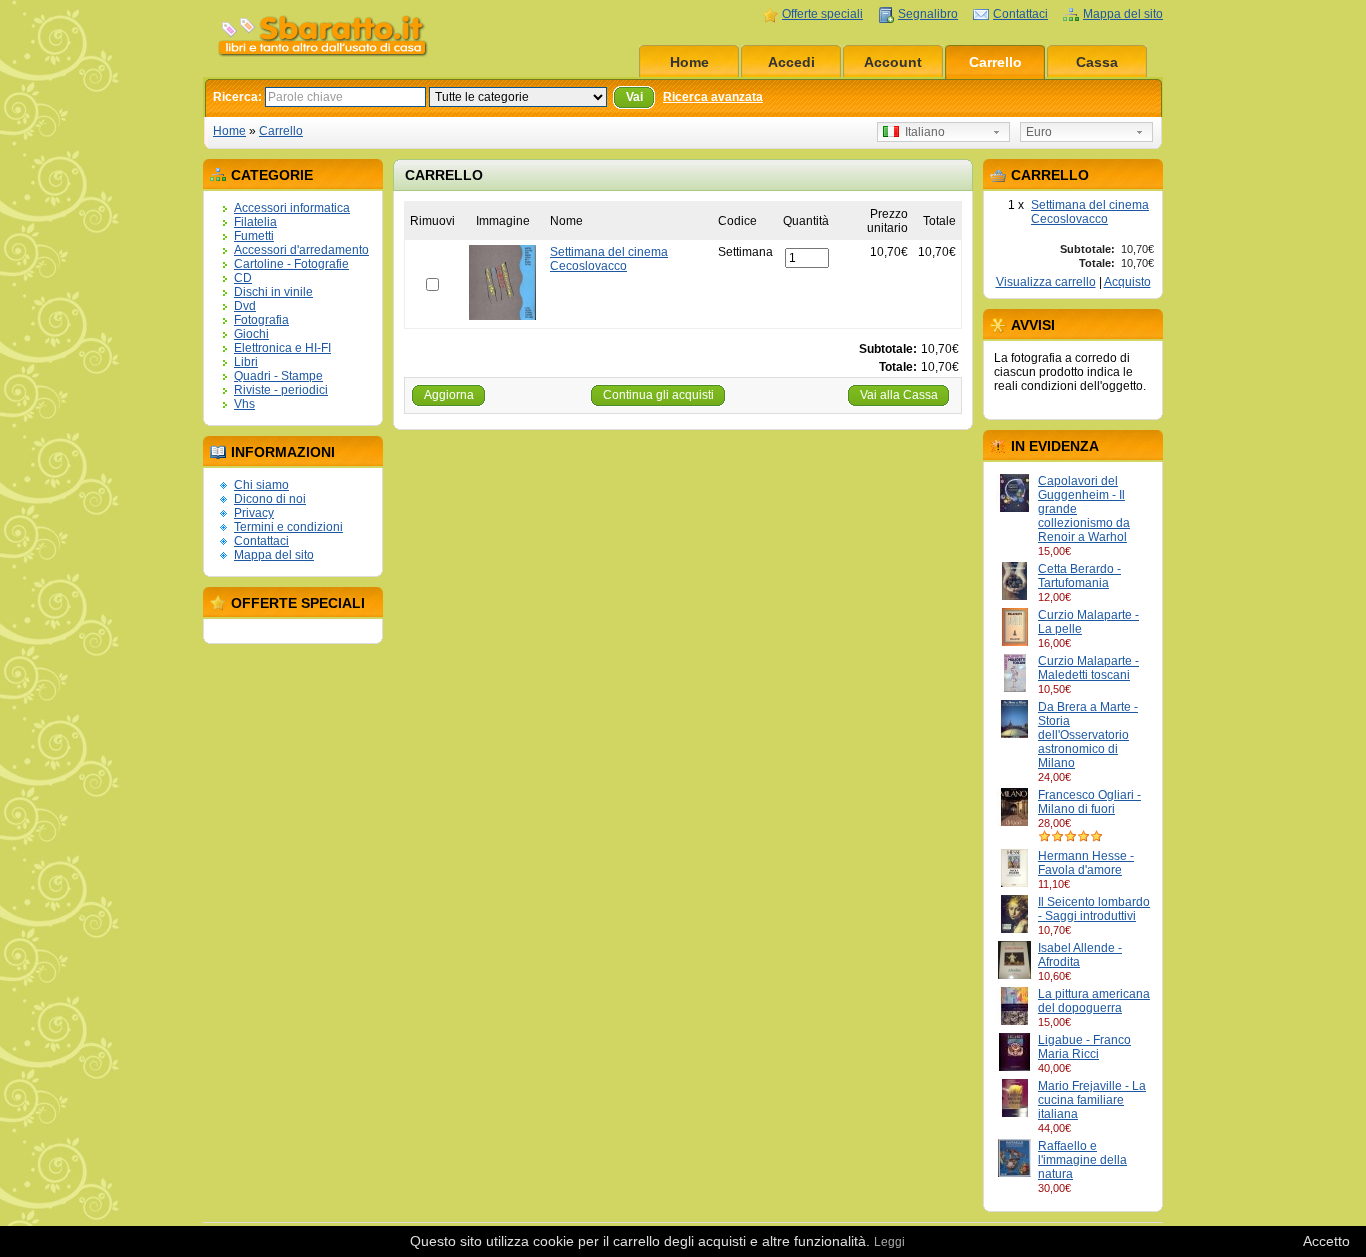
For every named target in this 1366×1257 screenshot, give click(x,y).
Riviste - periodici (281, 390)
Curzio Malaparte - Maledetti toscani (1088, 668)
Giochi (251, 334)
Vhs (244, 404)
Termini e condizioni (288, 527)
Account (893, 62)
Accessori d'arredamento (301, 250)
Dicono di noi (270, 499)
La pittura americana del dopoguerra (1094, 1001)
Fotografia (261, 320)
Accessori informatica (292, 208)
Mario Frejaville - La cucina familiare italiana (1092, 1100)
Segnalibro (928, 14)
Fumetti (254, 236)
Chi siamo (261, 485)
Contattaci (1020, 14)
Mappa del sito (1123, 14)
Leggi (889, 1242)
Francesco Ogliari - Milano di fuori (1089, 802)
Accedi (791, 62)
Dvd (245, 306)
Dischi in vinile (273, 292)
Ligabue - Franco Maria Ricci (1084, 1047)
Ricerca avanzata (713, 97)
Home (689, 62)
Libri (246, 362)
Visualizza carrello (1046, 282)
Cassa (1097, 62)
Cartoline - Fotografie (291, 264)
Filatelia (255, 222)
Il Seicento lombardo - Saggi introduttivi (1094, 909)
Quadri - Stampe (278, 376)
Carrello (995, 62)
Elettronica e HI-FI (282, 348)
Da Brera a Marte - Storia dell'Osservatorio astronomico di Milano (1088, 735)
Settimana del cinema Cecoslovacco (1090, 212)
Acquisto (1127, 282)
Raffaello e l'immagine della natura (1082, 1160)
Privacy (254, 513)
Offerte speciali (822, 14)
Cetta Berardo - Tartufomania (1079, 576)
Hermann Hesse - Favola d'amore (1086, 863)
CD (243, 278)
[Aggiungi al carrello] (1080, 551)
